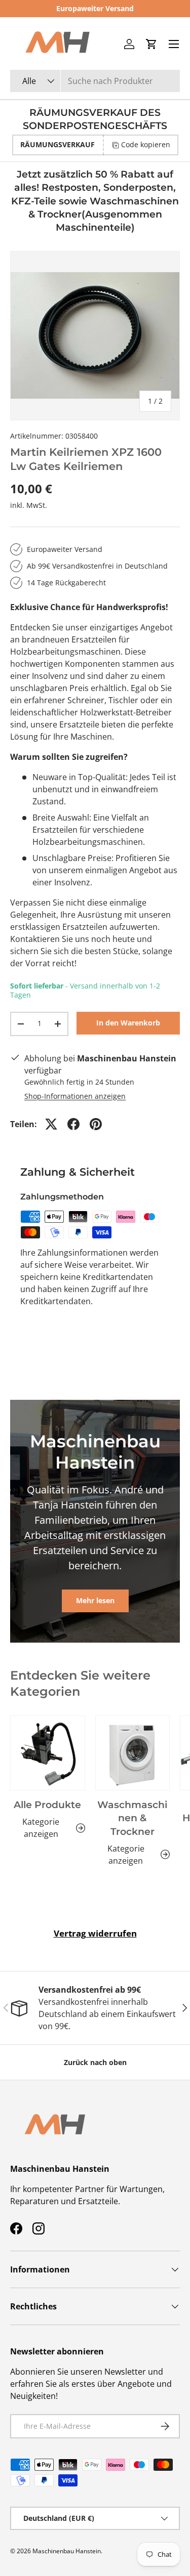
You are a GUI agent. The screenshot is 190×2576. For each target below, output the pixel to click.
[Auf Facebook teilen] (73, 1124)
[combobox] (95, 81)
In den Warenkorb (128, 1023)
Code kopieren (146, 144)
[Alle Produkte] (48, 1753)
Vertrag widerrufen (95, 1933)
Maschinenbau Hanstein (67, 2551)
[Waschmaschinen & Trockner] (133, 1753)
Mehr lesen (95, 1600)
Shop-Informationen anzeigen (75, 1096)
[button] (151, 44)
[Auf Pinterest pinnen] (96, 1124)
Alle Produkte (47, 1805)
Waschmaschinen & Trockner (132, 1818)
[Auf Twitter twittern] (51, 1124)
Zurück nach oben (95, 2062)
